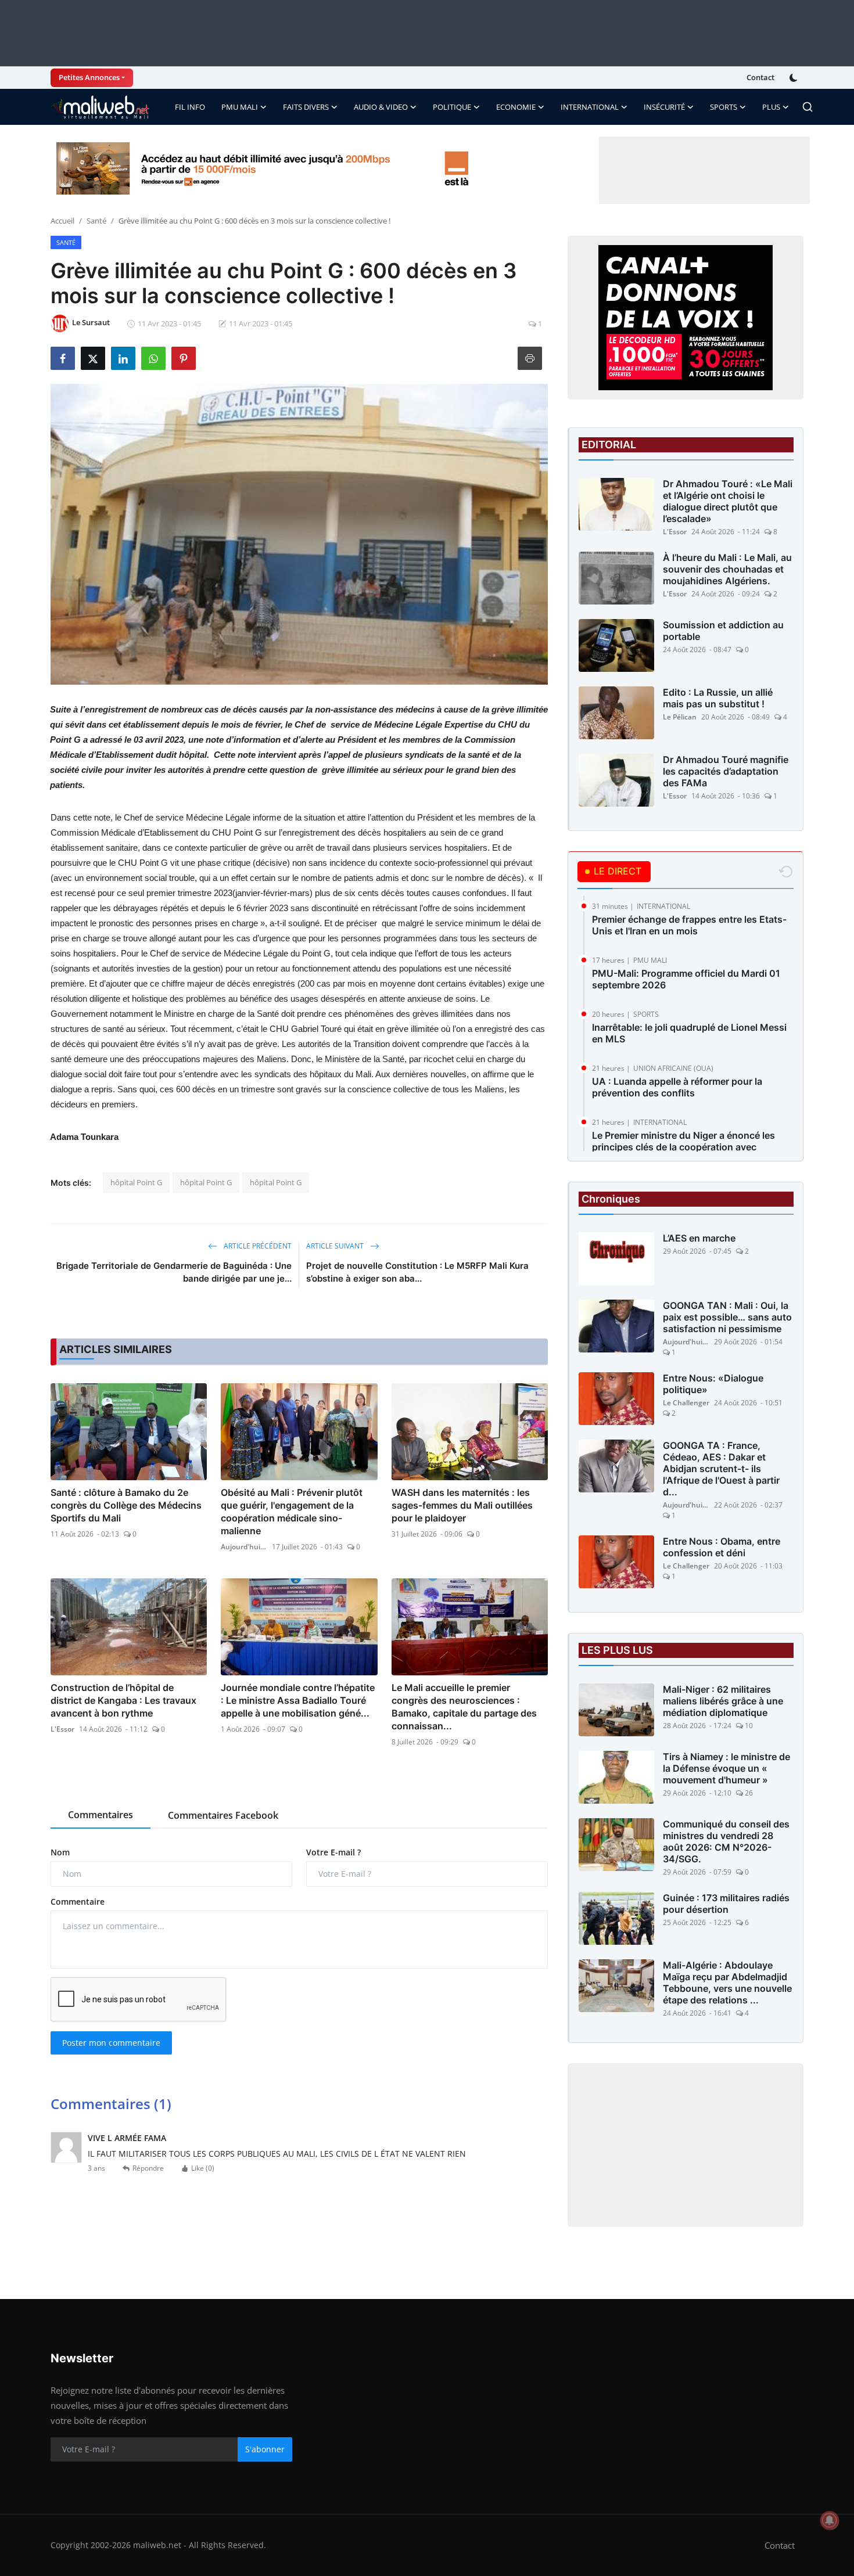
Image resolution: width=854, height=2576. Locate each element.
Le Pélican (680, 717)
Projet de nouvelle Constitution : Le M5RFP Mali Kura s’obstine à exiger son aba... (417, 1272)
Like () (203, 2168)
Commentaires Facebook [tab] (223, 1815)
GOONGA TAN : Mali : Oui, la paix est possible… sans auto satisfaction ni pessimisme (727, 1317)
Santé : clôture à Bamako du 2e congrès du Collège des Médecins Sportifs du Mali (126, 1505)
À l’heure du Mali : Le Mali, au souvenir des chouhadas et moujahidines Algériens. (727, 569)
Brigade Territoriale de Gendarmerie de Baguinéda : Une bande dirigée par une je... (174, 1272)
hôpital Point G (136, 1182)
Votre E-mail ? (333, 1852)
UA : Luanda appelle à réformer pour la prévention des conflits (677, 1087)
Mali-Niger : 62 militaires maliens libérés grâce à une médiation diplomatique (723, 1701)
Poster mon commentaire (111, 2043)
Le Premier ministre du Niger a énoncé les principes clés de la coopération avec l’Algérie (683, 1147)
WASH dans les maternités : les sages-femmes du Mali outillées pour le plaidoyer (462, 1505)
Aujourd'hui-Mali (244, 1547)
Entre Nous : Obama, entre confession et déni (722, 1547)
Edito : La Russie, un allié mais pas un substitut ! (718, 698)
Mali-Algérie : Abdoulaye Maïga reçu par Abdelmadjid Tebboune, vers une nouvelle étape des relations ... (727, 1983)
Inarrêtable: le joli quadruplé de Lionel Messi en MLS (689, 1033)
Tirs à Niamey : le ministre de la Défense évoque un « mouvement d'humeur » (726, 1768)
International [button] (590, 107)
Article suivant (336, 1246)
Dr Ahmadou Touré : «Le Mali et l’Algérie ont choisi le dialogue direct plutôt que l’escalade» (728, 501)
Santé (96, 221)
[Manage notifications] (830, 2520)
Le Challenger (686, 1403)
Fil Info (190, 107)
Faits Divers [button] (306, 107)
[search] (808, 107)
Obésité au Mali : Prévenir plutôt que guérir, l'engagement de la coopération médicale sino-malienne (292, 1512)
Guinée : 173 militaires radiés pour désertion (726, 1904)
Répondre (148, 2168)
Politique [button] (452, 107)
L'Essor (62, 1729)
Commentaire (78, 1902)
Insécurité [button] (664, 107)
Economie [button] (516, 107)
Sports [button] (724, 107)
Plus (771, 107)
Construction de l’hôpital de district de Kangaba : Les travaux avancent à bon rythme (123, 1700)
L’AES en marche (699, 1238)
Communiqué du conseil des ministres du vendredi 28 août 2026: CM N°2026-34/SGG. (726, 1841)
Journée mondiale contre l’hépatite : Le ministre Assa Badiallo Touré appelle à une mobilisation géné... (298, 1700)
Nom (60, 1852)
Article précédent (257, 1246)
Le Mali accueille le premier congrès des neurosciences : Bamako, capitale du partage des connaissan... (464, 1707)
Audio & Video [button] (381, 107)
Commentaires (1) (111, 2104)
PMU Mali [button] (240, 107)
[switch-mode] (795, 78)
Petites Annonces (89, 77)
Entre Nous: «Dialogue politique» (713, 1384)
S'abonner (265, 2449)
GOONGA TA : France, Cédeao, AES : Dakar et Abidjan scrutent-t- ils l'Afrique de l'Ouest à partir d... (721, 1469)
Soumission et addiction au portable (723, 631)
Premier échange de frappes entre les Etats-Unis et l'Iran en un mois (689, 925)
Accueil (62, 221)
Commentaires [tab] (101, 1815)
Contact (760, 77)
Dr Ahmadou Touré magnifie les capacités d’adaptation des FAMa (726, 771)
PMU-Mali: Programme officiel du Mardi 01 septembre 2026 (686, 979)
